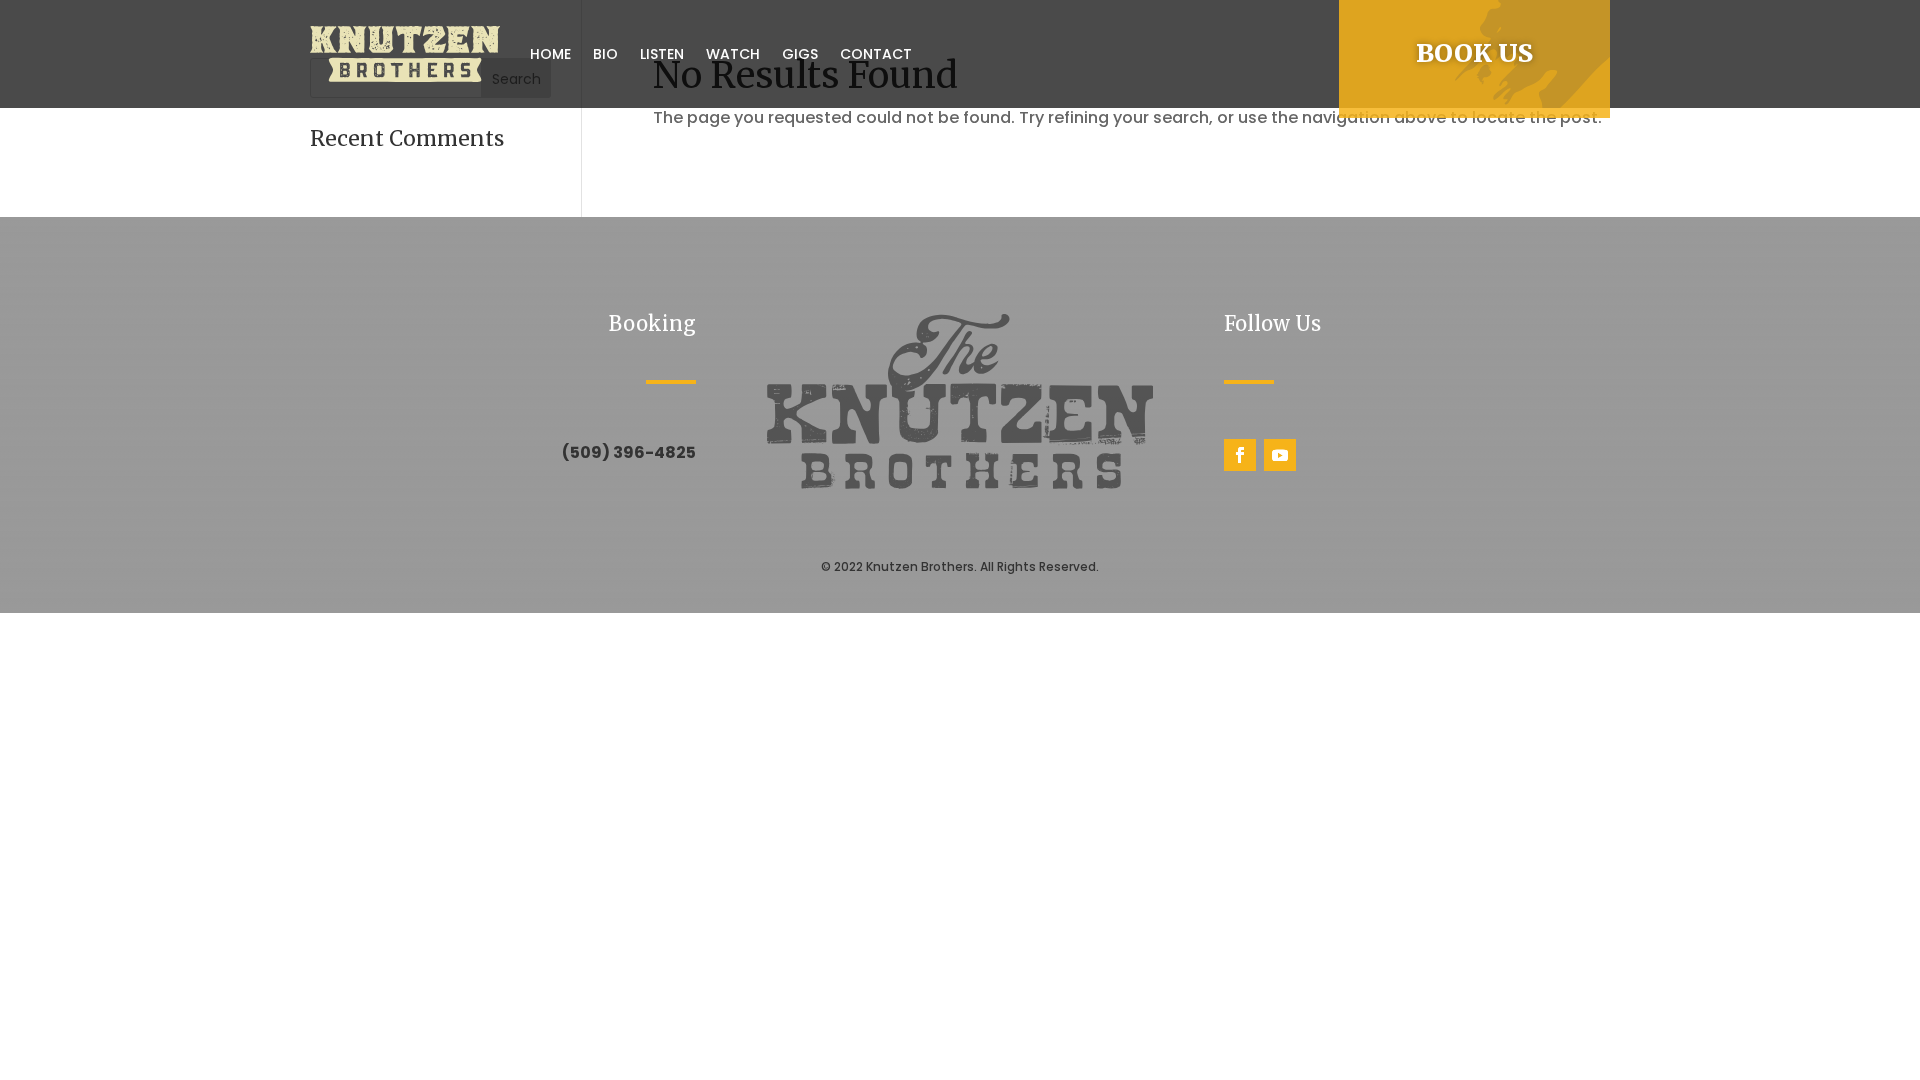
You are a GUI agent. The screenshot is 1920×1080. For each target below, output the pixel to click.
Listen (662, 54)
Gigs (800, 54)
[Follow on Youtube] (1280, 455)
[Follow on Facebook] (1240, 455)
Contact (876, 54)
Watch (733, 54)
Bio (605, 54)
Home (550, 54)
